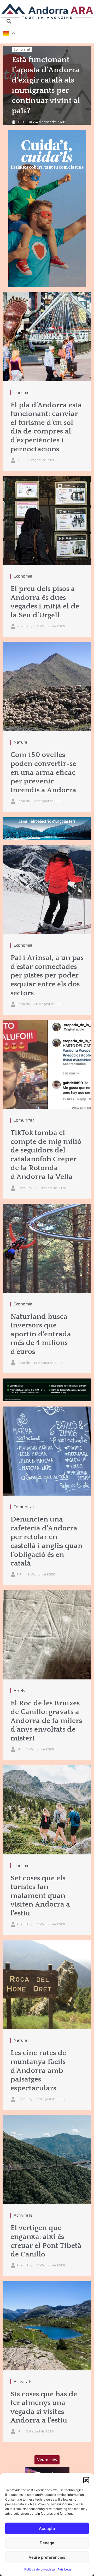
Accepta (47, 2528)
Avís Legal (65, 2569)
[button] (86, 2480)
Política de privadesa (40, 2569)
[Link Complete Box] (47, 382)
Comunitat (22, 49)
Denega (47, 2543)
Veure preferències (47, 2557)
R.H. (21, 122)
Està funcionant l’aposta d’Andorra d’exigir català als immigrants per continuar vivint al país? (46, 85)
